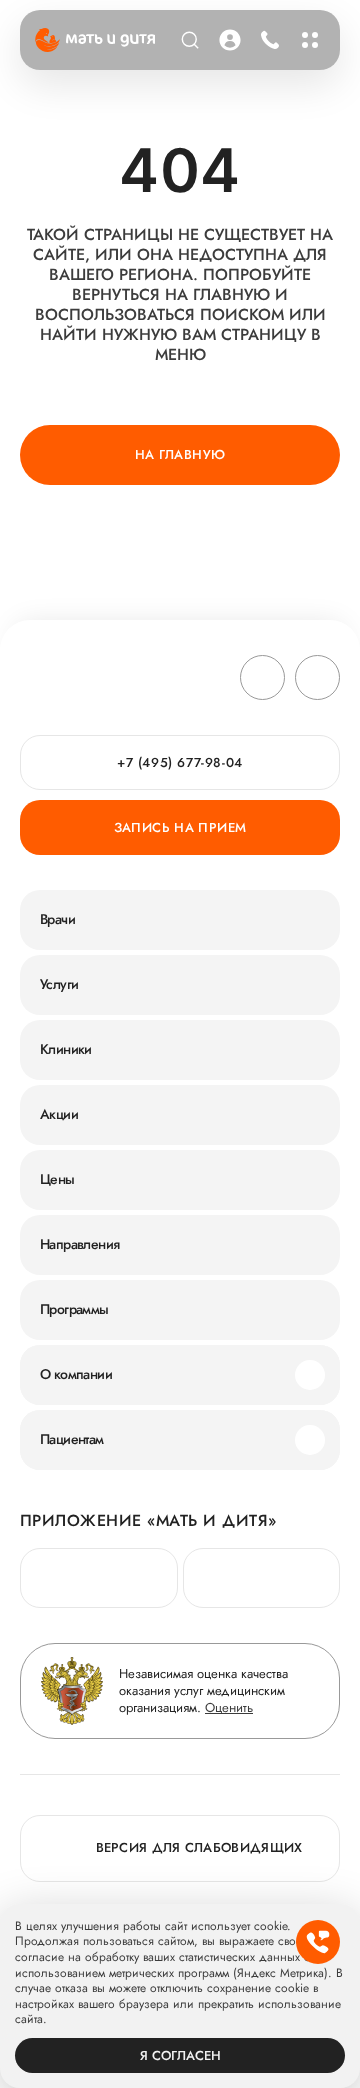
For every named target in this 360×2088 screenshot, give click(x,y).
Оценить (229, 1707)
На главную (180, 454)
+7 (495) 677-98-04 (267, 40)
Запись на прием (180, 827)
